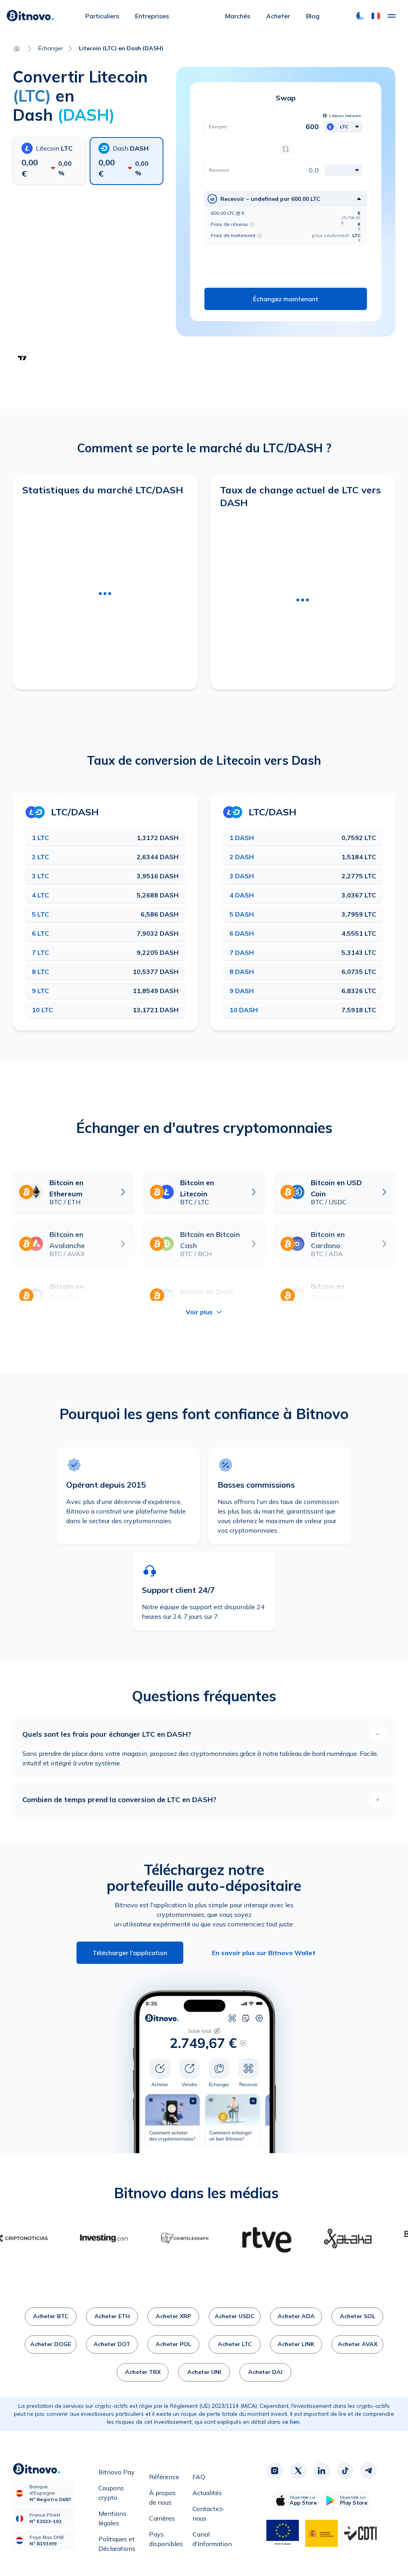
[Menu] (392, 16)
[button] (376, 16)
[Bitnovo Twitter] (298, 2471)
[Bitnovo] (30, 16)
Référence (164, 2477)
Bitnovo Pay (117, 2472)
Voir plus (199, 1312)
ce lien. (292, 2422)
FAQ (199, 2477)
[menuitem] (102, 16)
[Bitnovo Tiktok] (345, 2471)
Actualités (207, 2493)
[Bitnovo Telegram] (369, 2471)
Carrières (162, 2518)
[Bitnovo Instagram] (275, 2471)
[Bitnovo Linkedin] (322, 2471)
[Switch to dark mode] (360, 16)
